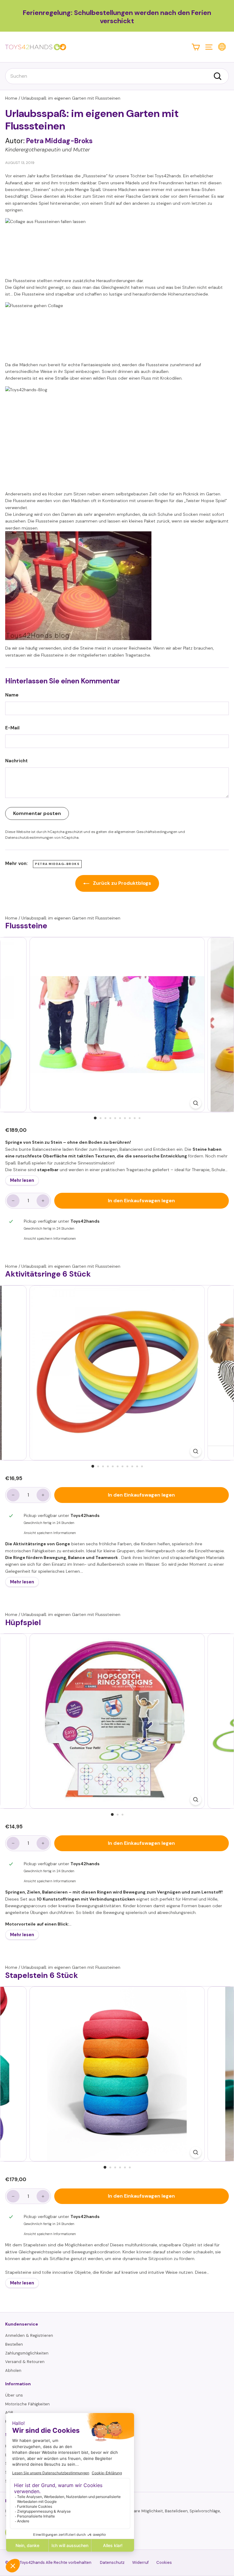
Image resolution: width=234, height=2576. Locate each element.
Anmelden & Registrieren (29, 2335)
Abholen (13, 2370)
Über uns (14, 2395)
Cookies (164, 2562)
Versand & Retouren (25, 2362)
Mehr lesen (22, 1180)
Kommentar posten (37, 813)
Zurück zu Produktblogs (121, 883)
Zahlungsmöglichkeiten (27, 2353)
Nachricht (16, 761)
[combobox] (117, 76)
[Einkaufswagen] (196, 47)
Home (11, 98)
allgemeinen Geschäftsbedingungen (146, 832)
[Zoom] (195, 1103)
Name (12, 695)
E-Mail (12, 728)
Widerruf (140, 2562)
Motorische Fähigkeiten (27, 2404)
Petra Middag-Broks (57, 864)
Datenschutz (112, 2562)
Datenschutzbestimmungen (29, 838)
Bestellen (14, 2344)
